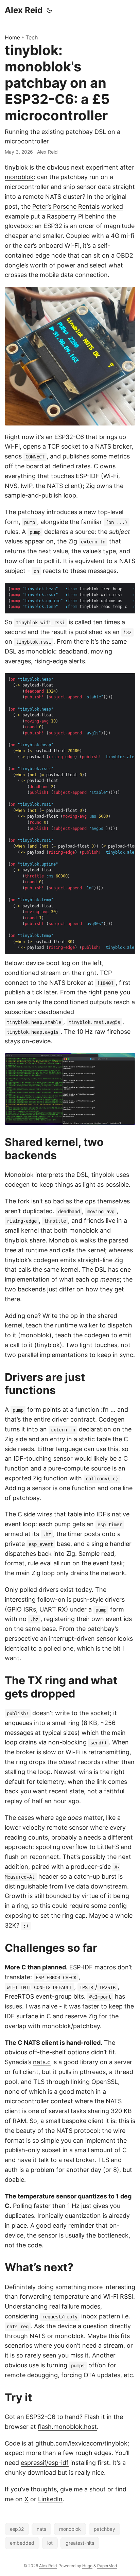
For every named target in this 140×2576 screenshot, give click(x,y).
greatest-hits (80, 2543)
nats (41, 2529)
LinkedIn (50, 2499)
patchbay (104, 2529)
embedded (22, 2543)
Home (12, 37)
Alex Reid (24, 10)
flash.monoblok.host (67, 2427)
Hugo (87, 2566)
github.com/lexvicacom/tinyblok (81, 2443)
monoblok (19, 177)
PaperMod (107, 2566)
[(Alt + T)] (49, 10)
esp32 (17, 2529)
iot (50, 2543)
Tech (32, 37)
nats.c (42, 2062)
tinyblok (16, 167)
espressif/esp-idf (45, 2463)
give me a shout (83, 2489)
